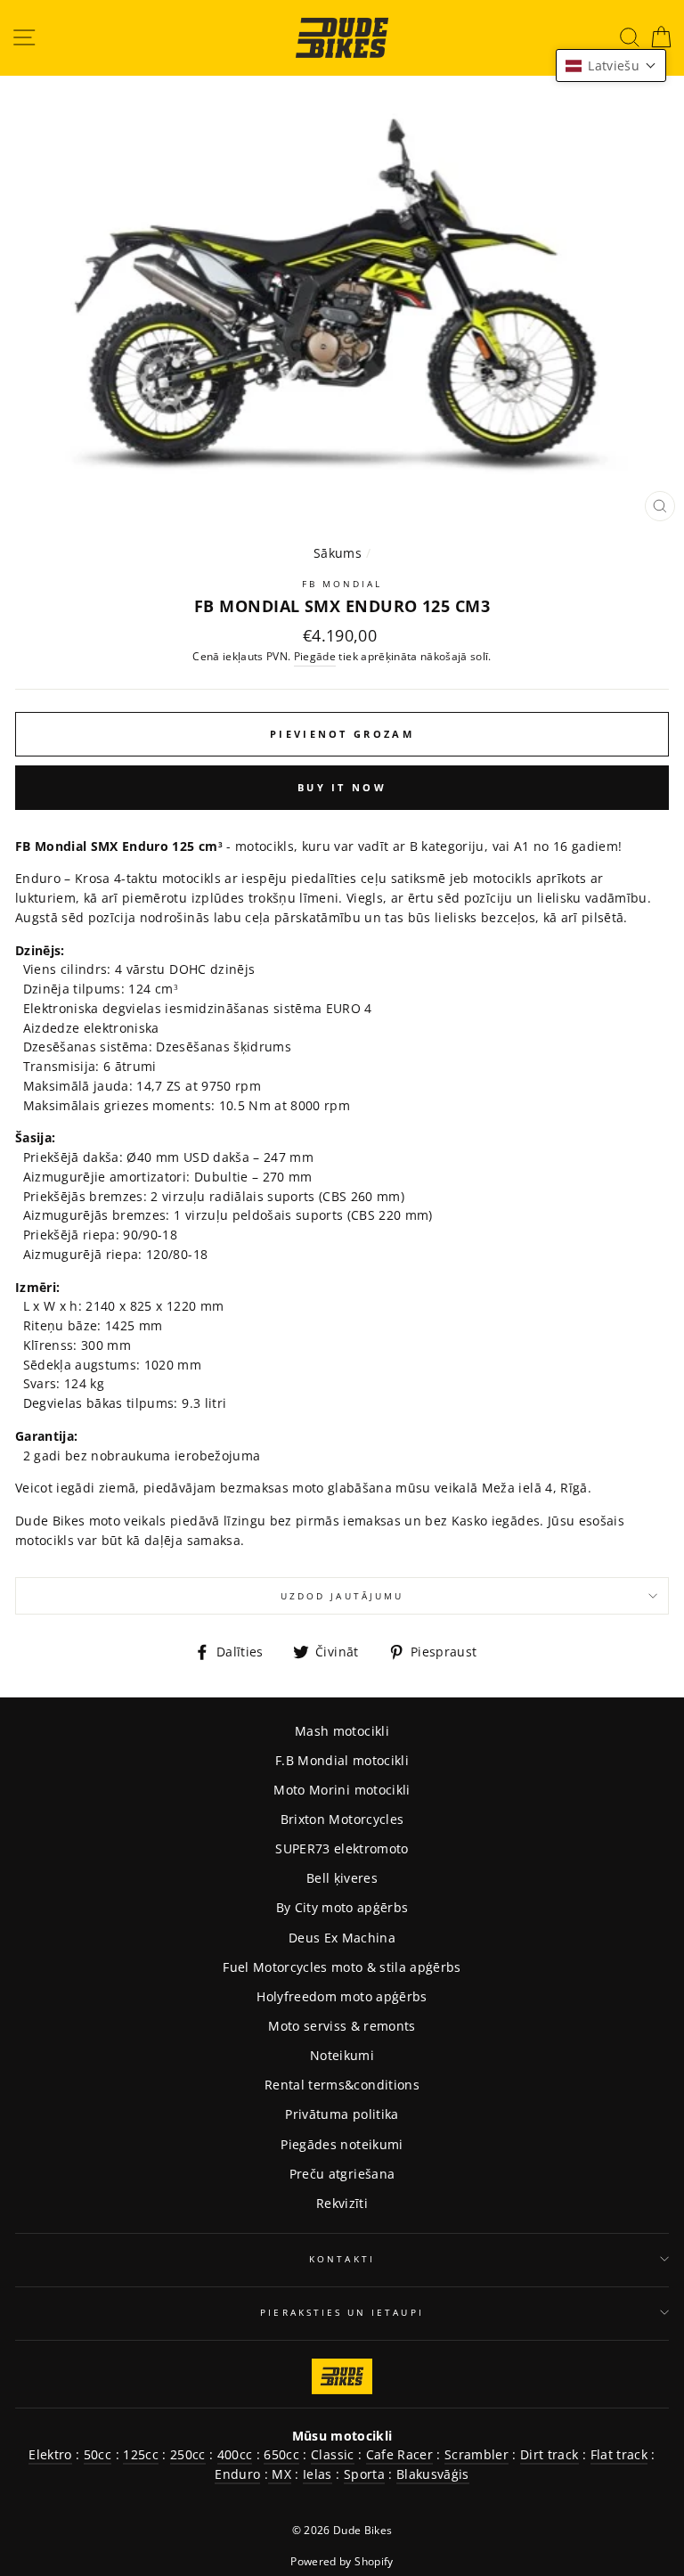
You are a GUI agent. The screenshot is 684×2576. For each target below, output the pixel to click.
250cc (188, 2454)
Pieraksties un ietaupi (342, 2312)
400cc (235, 2454)
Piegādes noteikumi (342, 2144)
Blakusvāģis (433, 2474)
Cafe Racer (399, 2454)
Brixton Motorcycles (342, 1819)
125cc (141, 2454)
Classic (332, 2454)
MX (280, 2474)
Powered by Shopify (342, 2561)
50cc (98, 2454)
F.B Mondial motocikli (342, 1760)
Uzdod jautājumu (342, 1596)
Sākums (338, 553)
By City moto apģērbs (342, 1907)
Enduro (237, 2474)
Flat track (619, 2454)
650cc (281, 2454)
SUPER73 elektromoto (342, 1848)
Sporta (364, 2474)
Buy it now (342, 787)
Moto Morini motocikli (342, 1790)
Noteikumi (342, 2055)
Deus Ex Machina (342, 1938)
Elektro (50, 2454)
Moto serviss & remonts (342, 2026)
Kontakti (342, 2259)
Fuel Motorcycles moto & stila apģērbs (342, 1967)
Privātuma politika (342, 2114)
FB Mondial (342, 584)
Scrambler (476, 2454)
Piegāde (315, 656)
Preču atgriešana (342, 2174)
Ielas (318, 2474)
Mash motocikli (342, 1731)
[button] (611, 65)
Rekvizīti (342, 2203)
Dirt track (549, 2454)
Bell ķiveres (342, 1878)
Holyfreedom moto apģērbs (342, 1996)
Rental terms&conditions (342, 2085)
